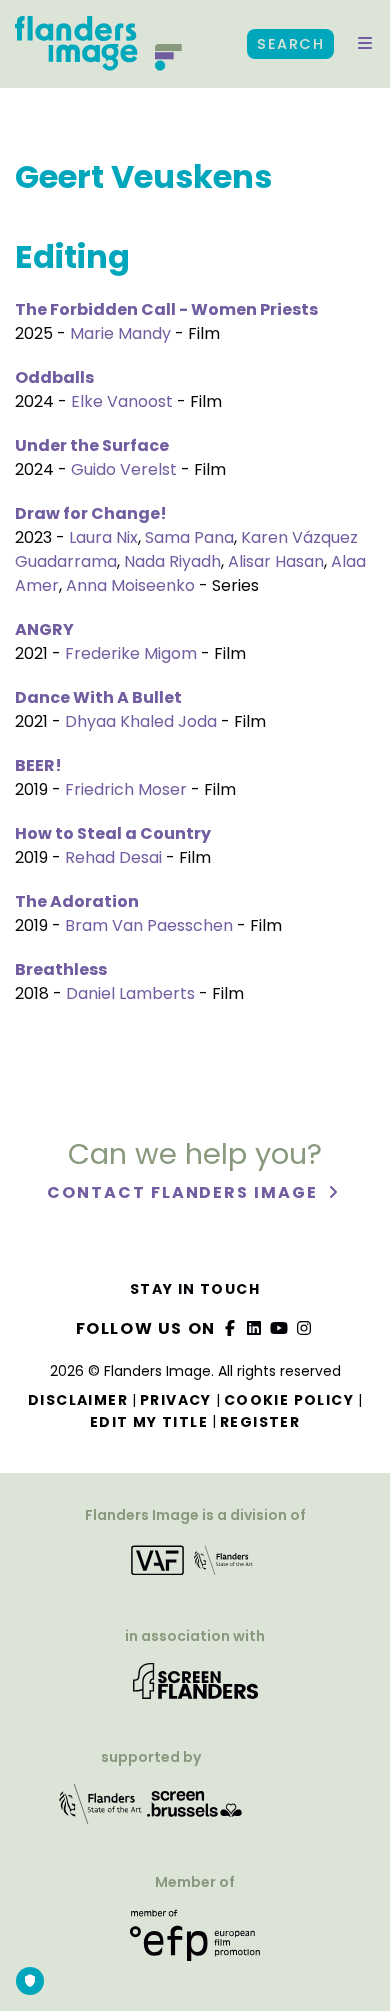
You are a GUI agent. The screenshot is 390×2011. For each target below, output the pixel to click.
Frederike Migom (131, 653)
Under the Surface (92, 445)
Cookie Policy (289, 1400)
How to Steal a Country (113, 833)
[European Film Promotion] (194, 1942)
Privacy (176, 1400)
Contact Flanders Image (184, 1192)
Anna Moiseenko (130, 585)
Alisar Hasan (276, 561)
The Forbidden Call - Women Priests (166, 309)
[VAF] (194, 1566)
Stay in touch (195, 1289)
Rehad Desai (113, 857)
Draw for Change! (91, 513)
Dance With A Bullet (98, 697)
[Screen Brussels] (195, 1810)
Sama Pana (189, 537)
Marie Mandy (120, 333)
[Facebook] (230, 1328)
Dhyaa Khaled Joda (141, 721)
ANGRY (44, 629)
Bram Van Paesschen (149, 925)
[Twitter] (255, 1328)
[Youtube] (280, 1328)
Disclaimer (78, 1400)
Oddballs (54, 377)
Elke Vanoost (122, 401)
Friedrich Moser (126, 789)
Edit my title (149, 1422)
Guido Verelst (124, 469)
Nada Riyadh (172, 561)
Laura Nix (103, 537)
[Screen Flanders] (195, 1687)
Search (290, 44)
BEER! (38, 765)
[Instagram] (304, 1328)
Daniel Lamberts (130, 993)
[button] (365, 44)
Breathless (61, 969)
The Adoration (77, 901)
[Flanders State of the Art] (101, 1810)
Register (260, 1422)
